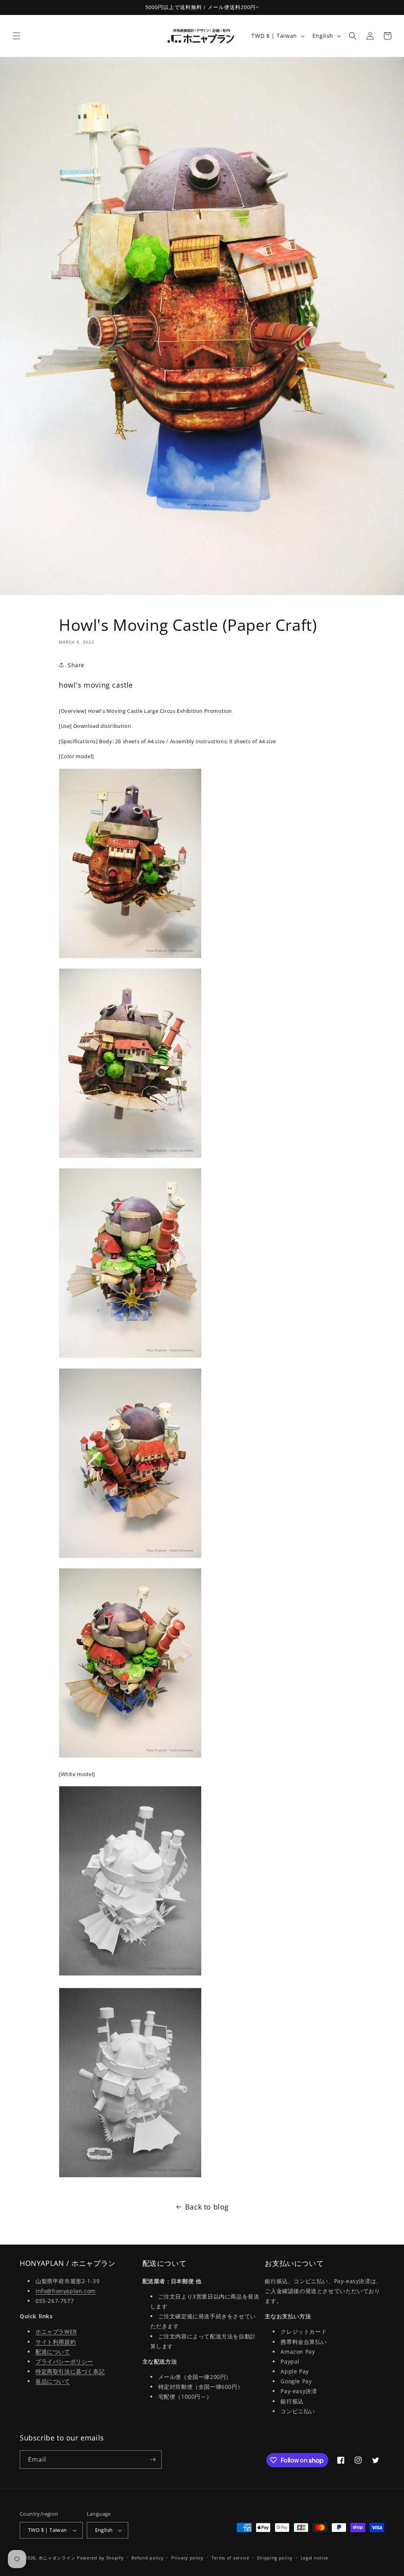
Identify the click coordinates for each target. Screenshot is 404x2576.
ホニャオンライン (57, 2558)
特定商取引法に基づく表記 (70, 2371)
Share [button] (76, 665)
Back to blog (207, 2207)
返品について (53, 2381)
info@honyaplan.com (66, 2291)
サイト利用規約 (56, 2342)
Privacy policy (187, 2558)
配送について (53, 2352)
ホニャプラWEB (56, 2331)
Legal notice (314, 2558)
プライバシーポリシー (64, 2361)
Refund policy (147, 2558)
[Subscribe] (153, 2460)
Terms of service (230, 2558)
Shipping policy (275, 2558)
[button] (17, 36)
